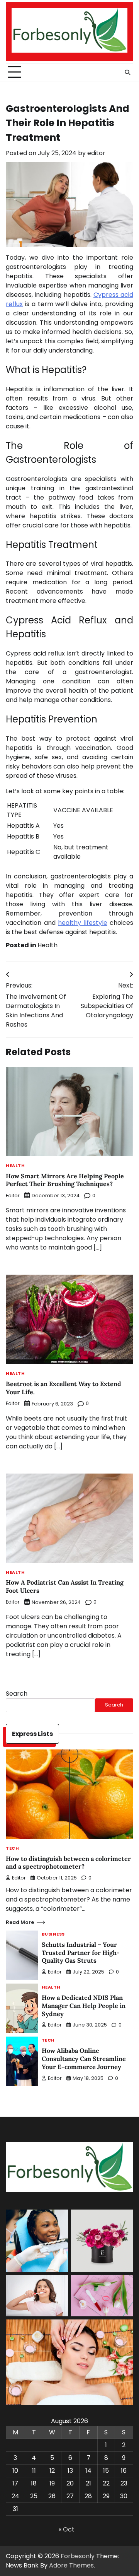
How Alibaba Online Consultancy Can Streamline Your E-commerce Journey (84, 2059)
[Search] (127, 72)
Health (47, 945)
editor (96, 153)
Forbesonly (78, 2556)
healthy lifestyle (83, 923)
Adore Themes (71, 2565)
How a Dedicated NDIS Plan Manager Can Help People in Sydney (84, 2006)
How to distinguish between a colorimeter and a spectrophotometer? (68, 1863)
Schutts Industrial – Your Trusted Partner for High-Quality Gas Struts (81, 1953)
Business (53, 1935)
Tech (12, 1849)
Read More (20, 1922)
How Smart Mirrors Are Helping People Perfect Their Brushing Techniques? (65, 1180)
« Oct (67, 2529)
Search (17, 1694)
